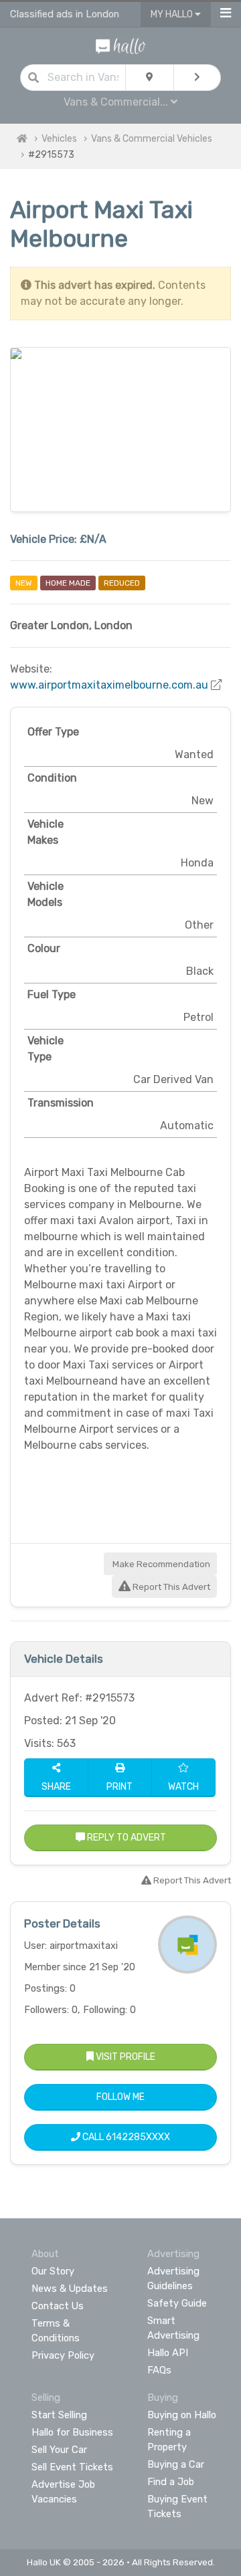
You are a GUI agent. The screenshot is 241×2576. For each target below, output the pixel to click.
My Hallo (173, 14)
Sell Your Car (59, 2450)
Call (125, 2137)
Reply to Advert (126, 1838)
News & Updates (70, 2289)
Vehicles (59, 139)
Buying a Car (176, 2464)
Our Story (53, 2271)
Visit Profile (125, 2057)
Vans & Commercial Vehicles (152, 139)
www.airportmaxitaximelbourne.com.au (109, 685)
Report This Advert (170, 1587)
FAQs (159, 2370)
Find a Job (171, 2482)
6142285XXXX (138, 2137)
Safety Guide (177, 2303)
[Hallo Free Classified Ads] (121, 45)
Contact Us (58, 2306)
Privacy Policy (63, 2355)
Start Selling (59, 2415)
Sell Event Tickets (72, 2467)
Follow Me (120, 2097)
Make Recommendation (160, 1564)
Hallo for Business (72, 2432)
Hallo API (168, 2353)
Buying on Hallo (182, 2415)
